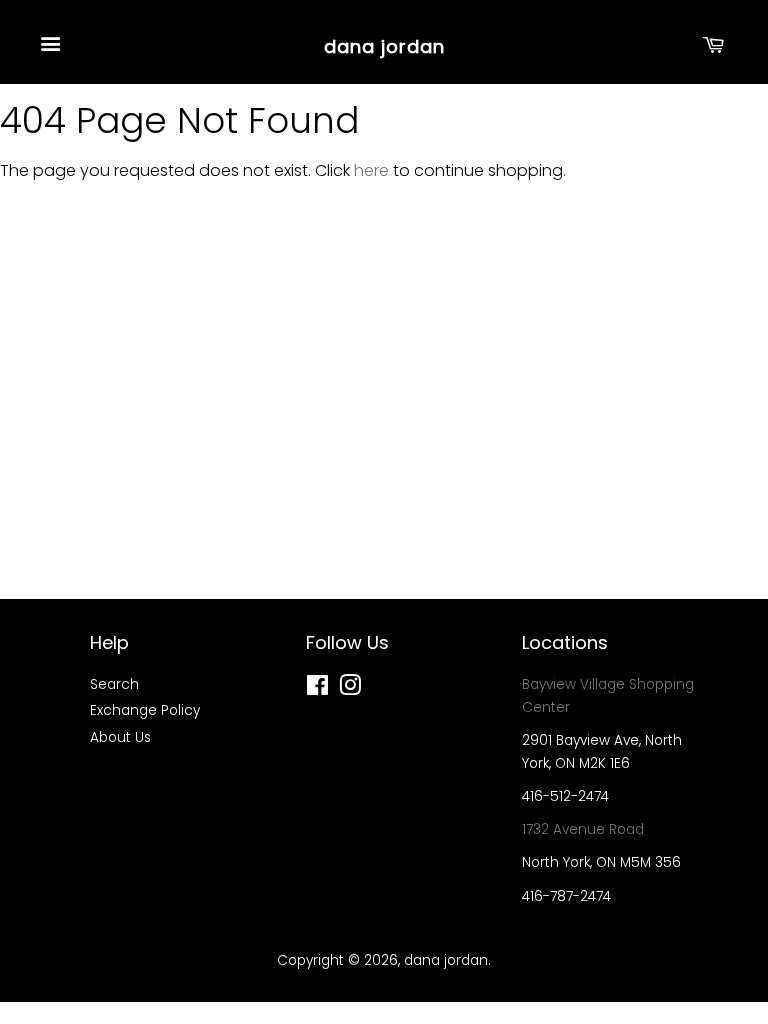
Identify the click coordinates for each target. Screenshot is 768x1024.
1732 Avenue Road (583, 829)
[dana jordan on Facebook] (317, 689)
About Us (120, 737)
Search (114, 684)
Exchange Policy (145, 710)
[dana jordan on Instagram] (350, 689)
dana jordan (384, 46)
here (371, 170)
